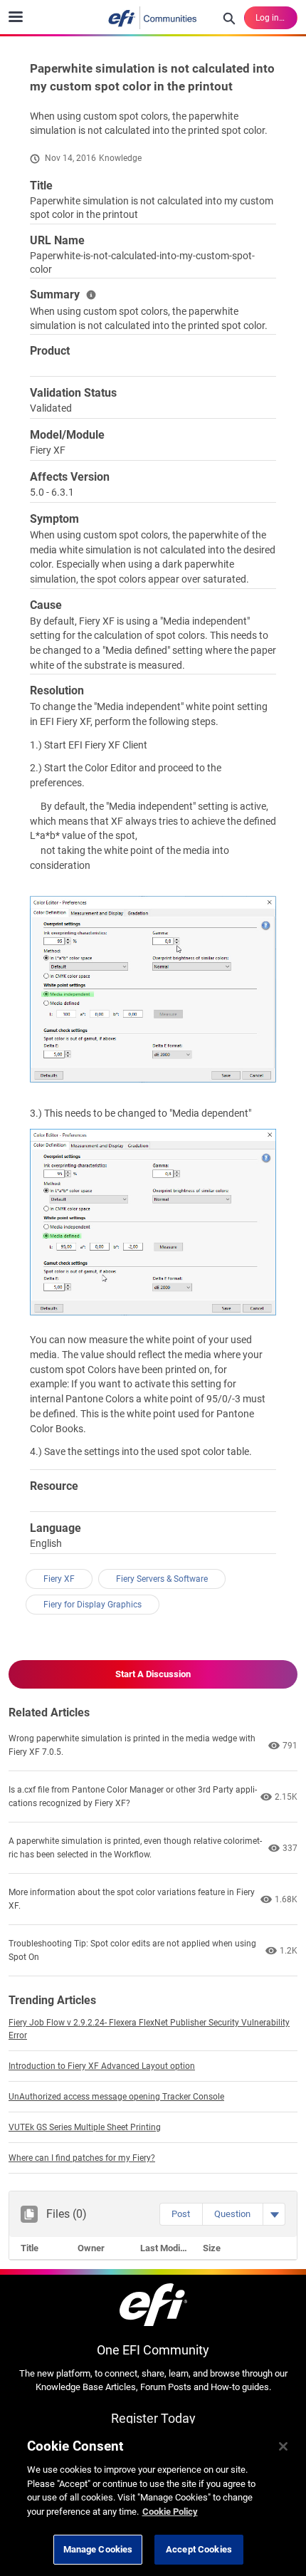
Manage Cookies (98, 2549)
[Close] (283, 2446)
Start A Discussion (153, 1674)
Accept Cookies (199, 2549)
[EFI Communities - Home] (153, 18)
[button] (181, 2214)
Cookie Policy (170, 2512)
